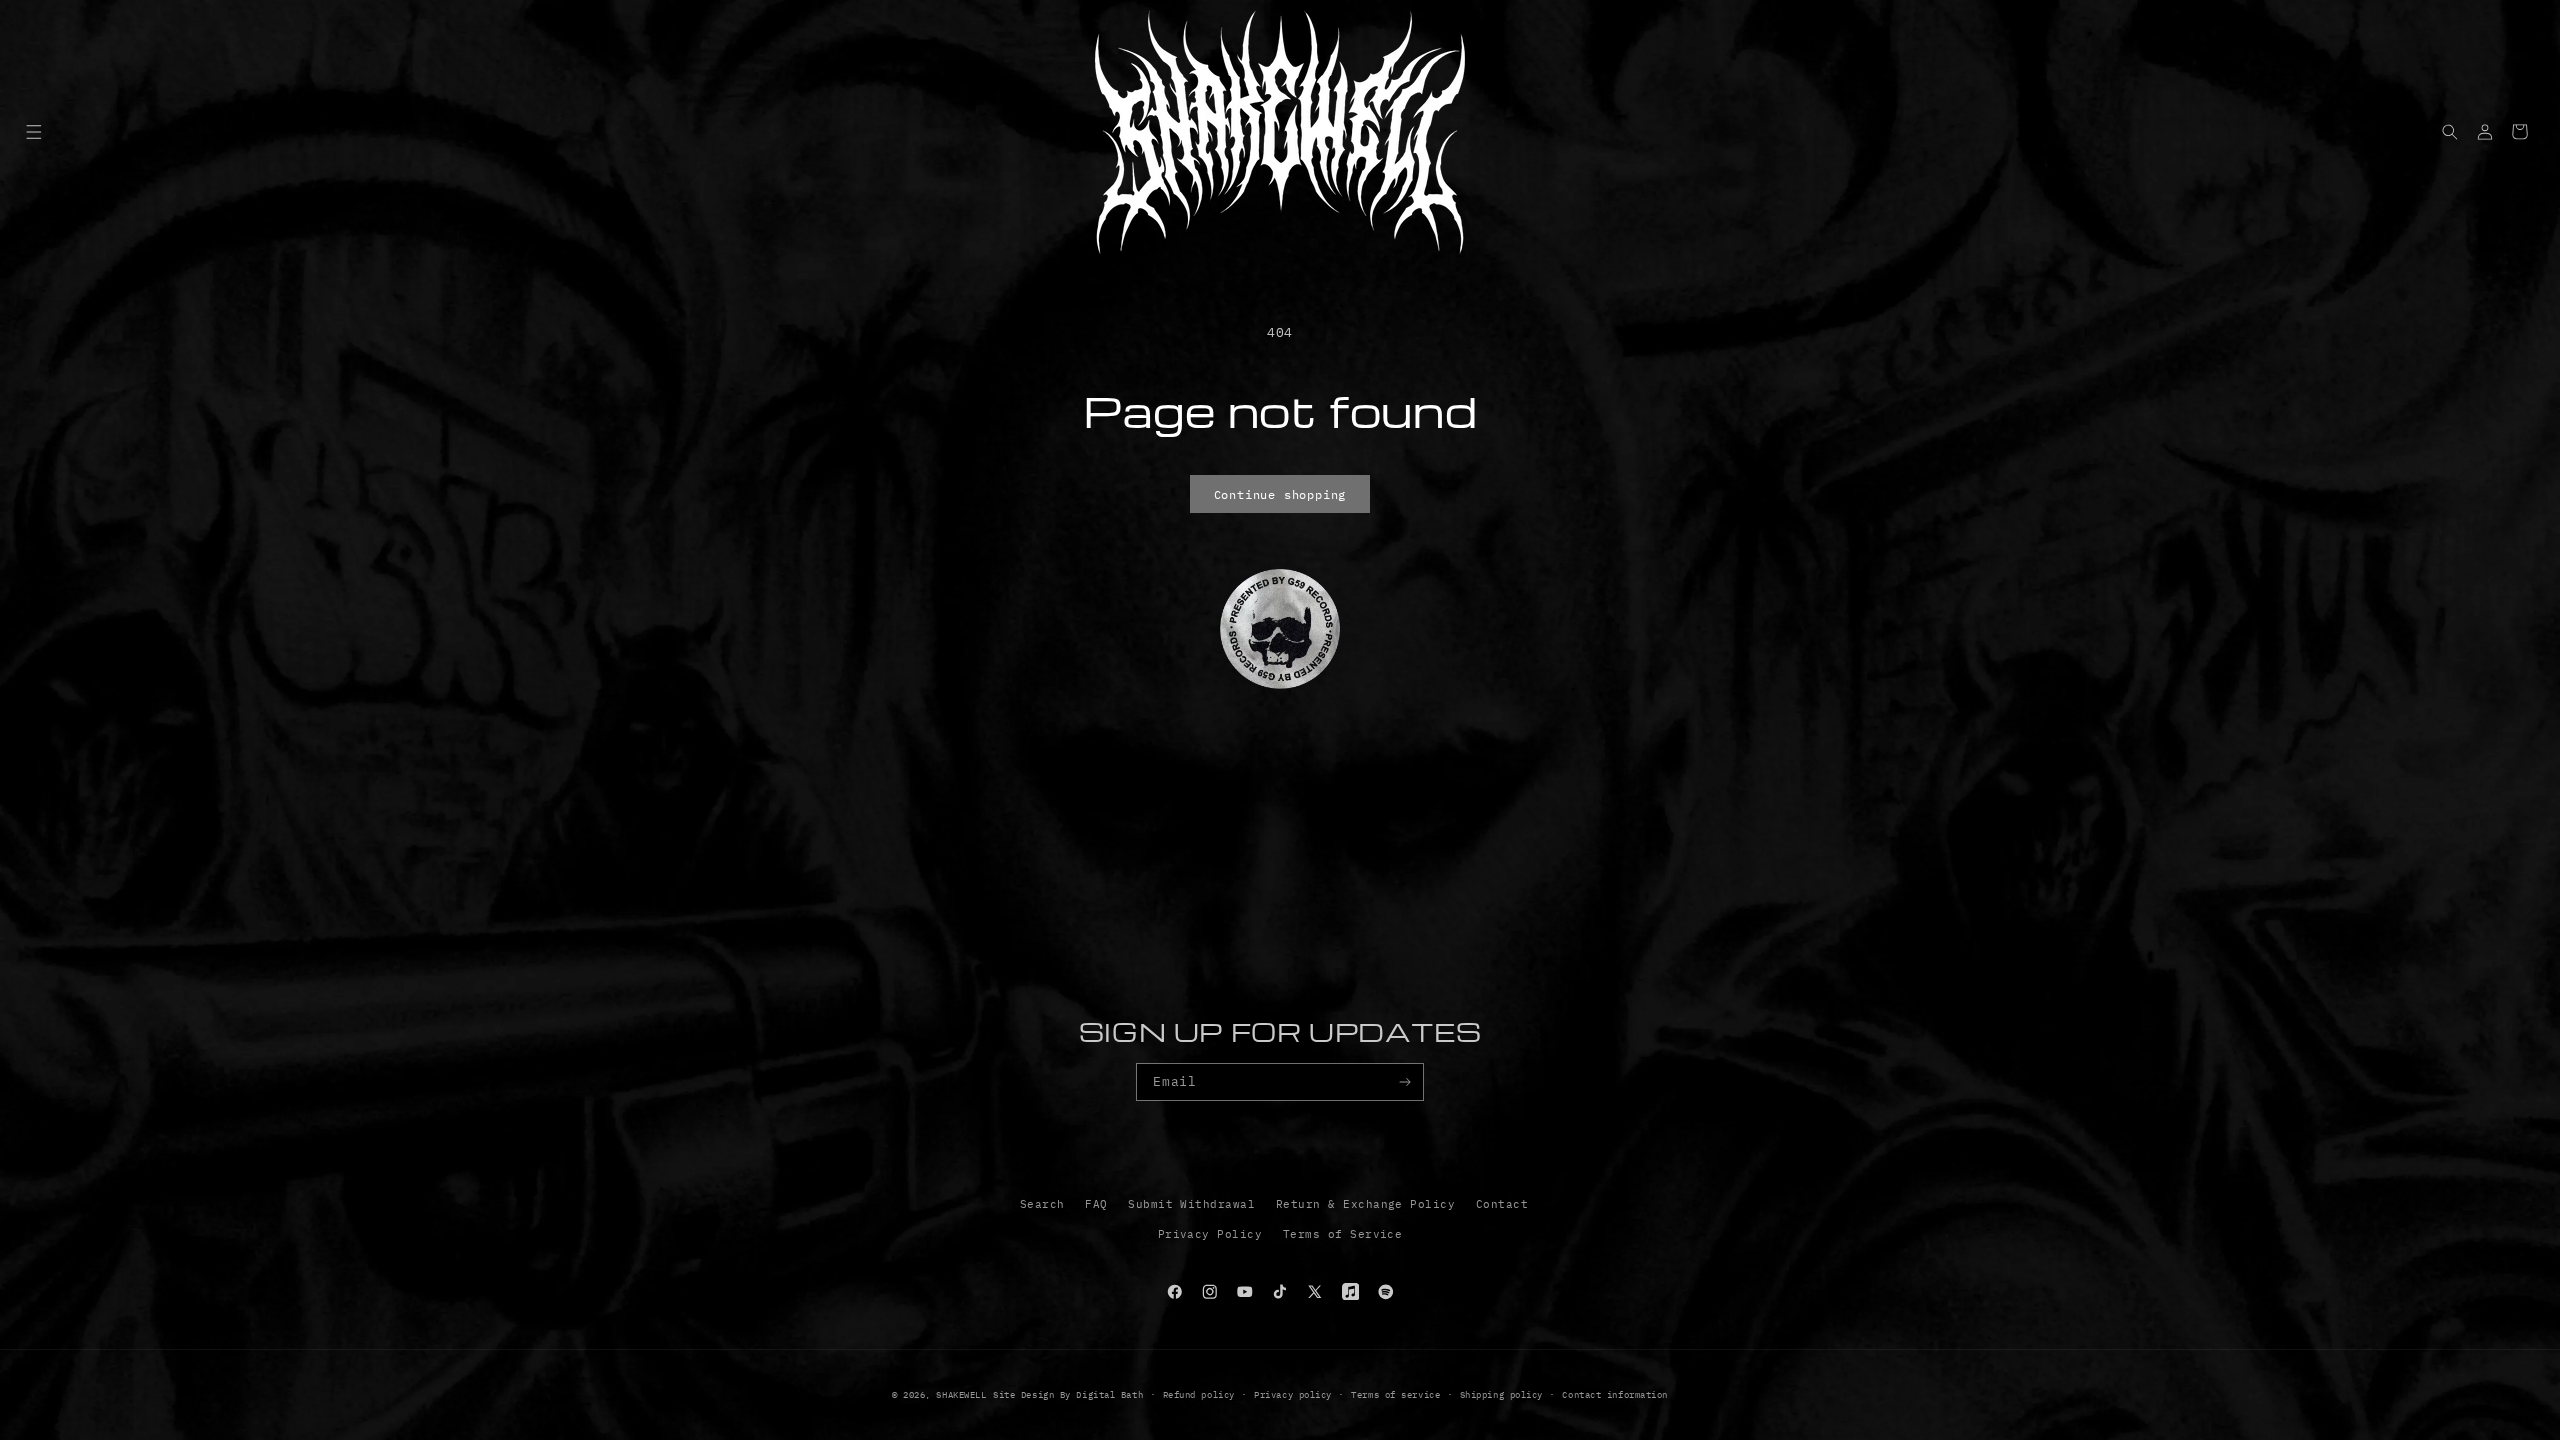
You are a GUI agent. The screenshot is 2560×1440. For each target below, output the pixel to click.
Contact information (1615, 1394)
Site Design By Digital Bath (1068, 1394)
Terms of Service (1343, 1234)
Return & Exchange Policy (1366, 1204)
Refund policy (1199, 1394)
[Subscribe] (1405, 1082)
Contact (1502, 1204)
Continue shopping (1280, 494)
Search (1042, 1204)
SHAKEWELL (961, 1394)
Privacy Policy (1210, 1234)
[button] (33, 131)
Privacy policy (1293, 1394)
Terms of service (1395, 1394)
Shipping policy (1501, 1394)
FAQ (1096, 1204)
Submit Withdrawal (1191, 1204)
